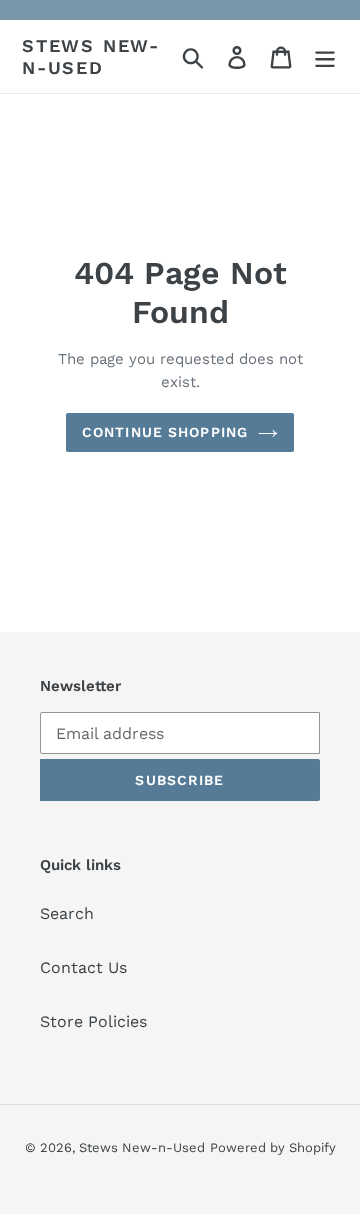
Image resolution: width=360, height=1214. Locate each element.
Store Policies (93, 1021)
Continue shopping (165, 432)
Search (67, 913)
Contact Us (83, 967)
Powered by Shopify (273, 1147)
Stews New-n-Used (91, 56)
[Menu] (325, 56)
